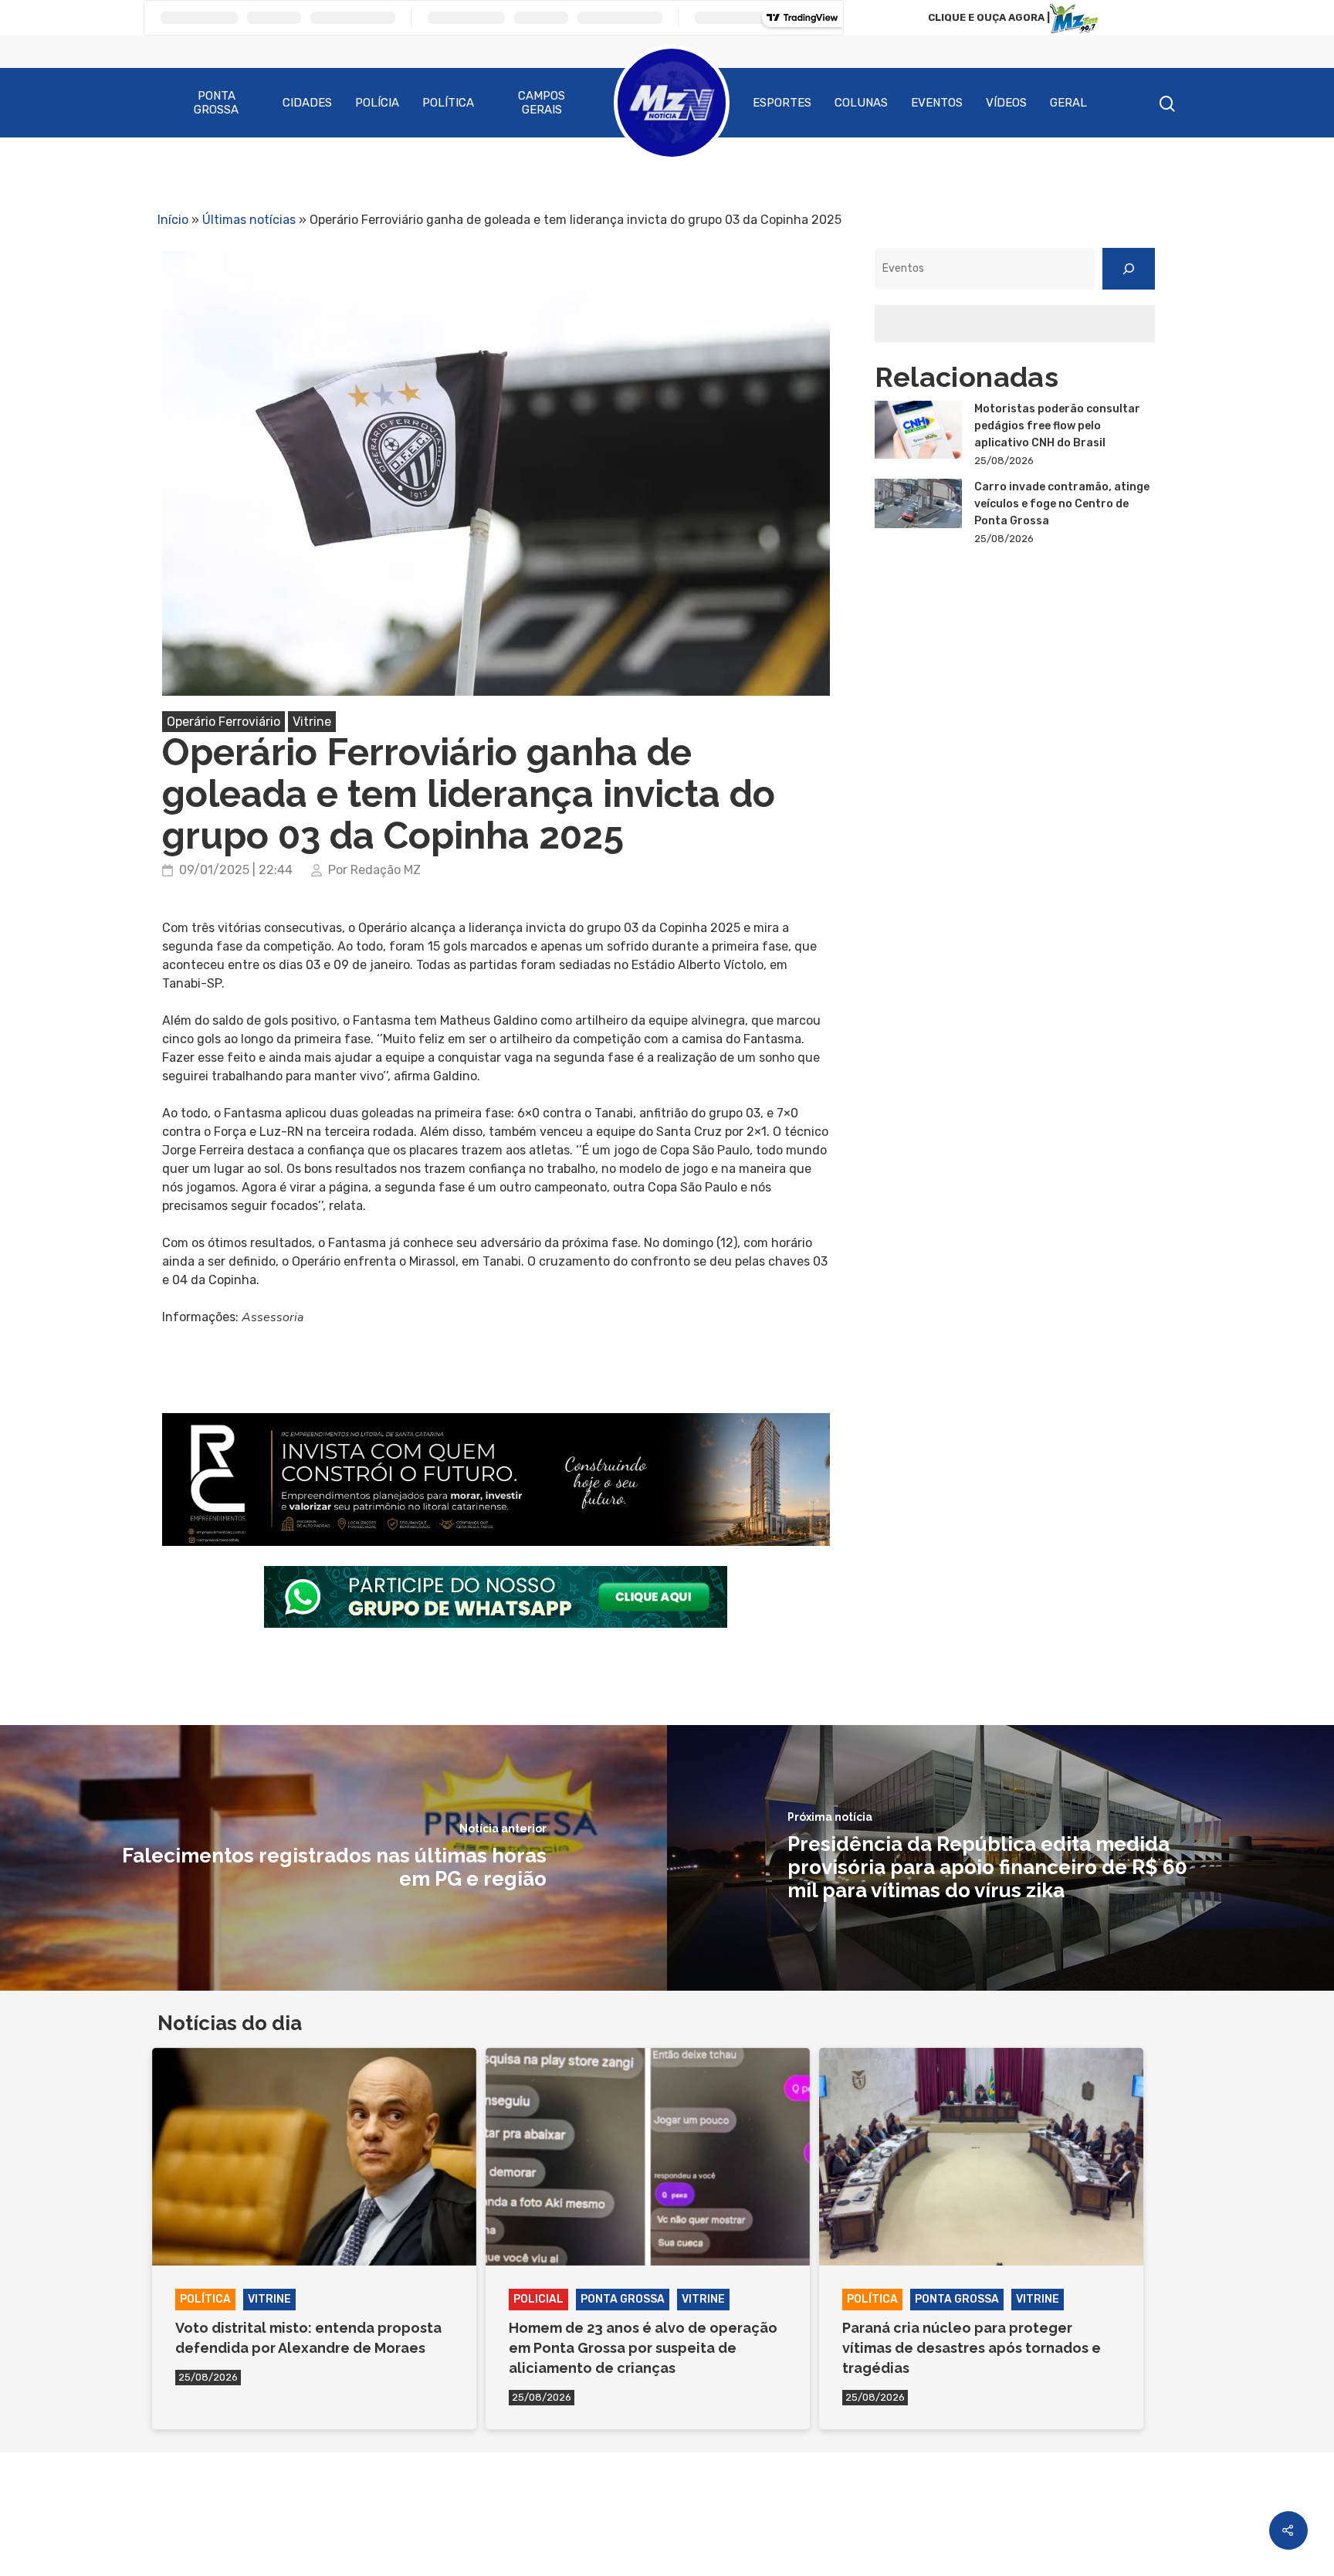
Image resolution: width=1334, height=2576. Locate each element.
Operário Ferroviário (223, 722)
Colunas (861, 103)
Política (448, 103)
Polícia (377, 103)
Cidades (307, 103)
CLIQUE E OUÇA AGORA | (989, 17)
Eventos (937, 103)
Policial (538, 2299)
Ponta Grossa (216, 103)
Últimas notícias (249, 220)
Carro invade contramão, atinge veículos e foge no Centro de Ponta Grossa (1062, 504)
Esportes (782, 103)
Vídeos (1006, 103)
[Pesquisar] (1129, 269)
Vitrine (312, 722)
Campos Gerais (542, 103)
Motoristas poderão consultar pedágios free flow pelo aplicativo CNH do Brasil (1057, 426)
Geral (1068, 103)
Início (173, 220)
